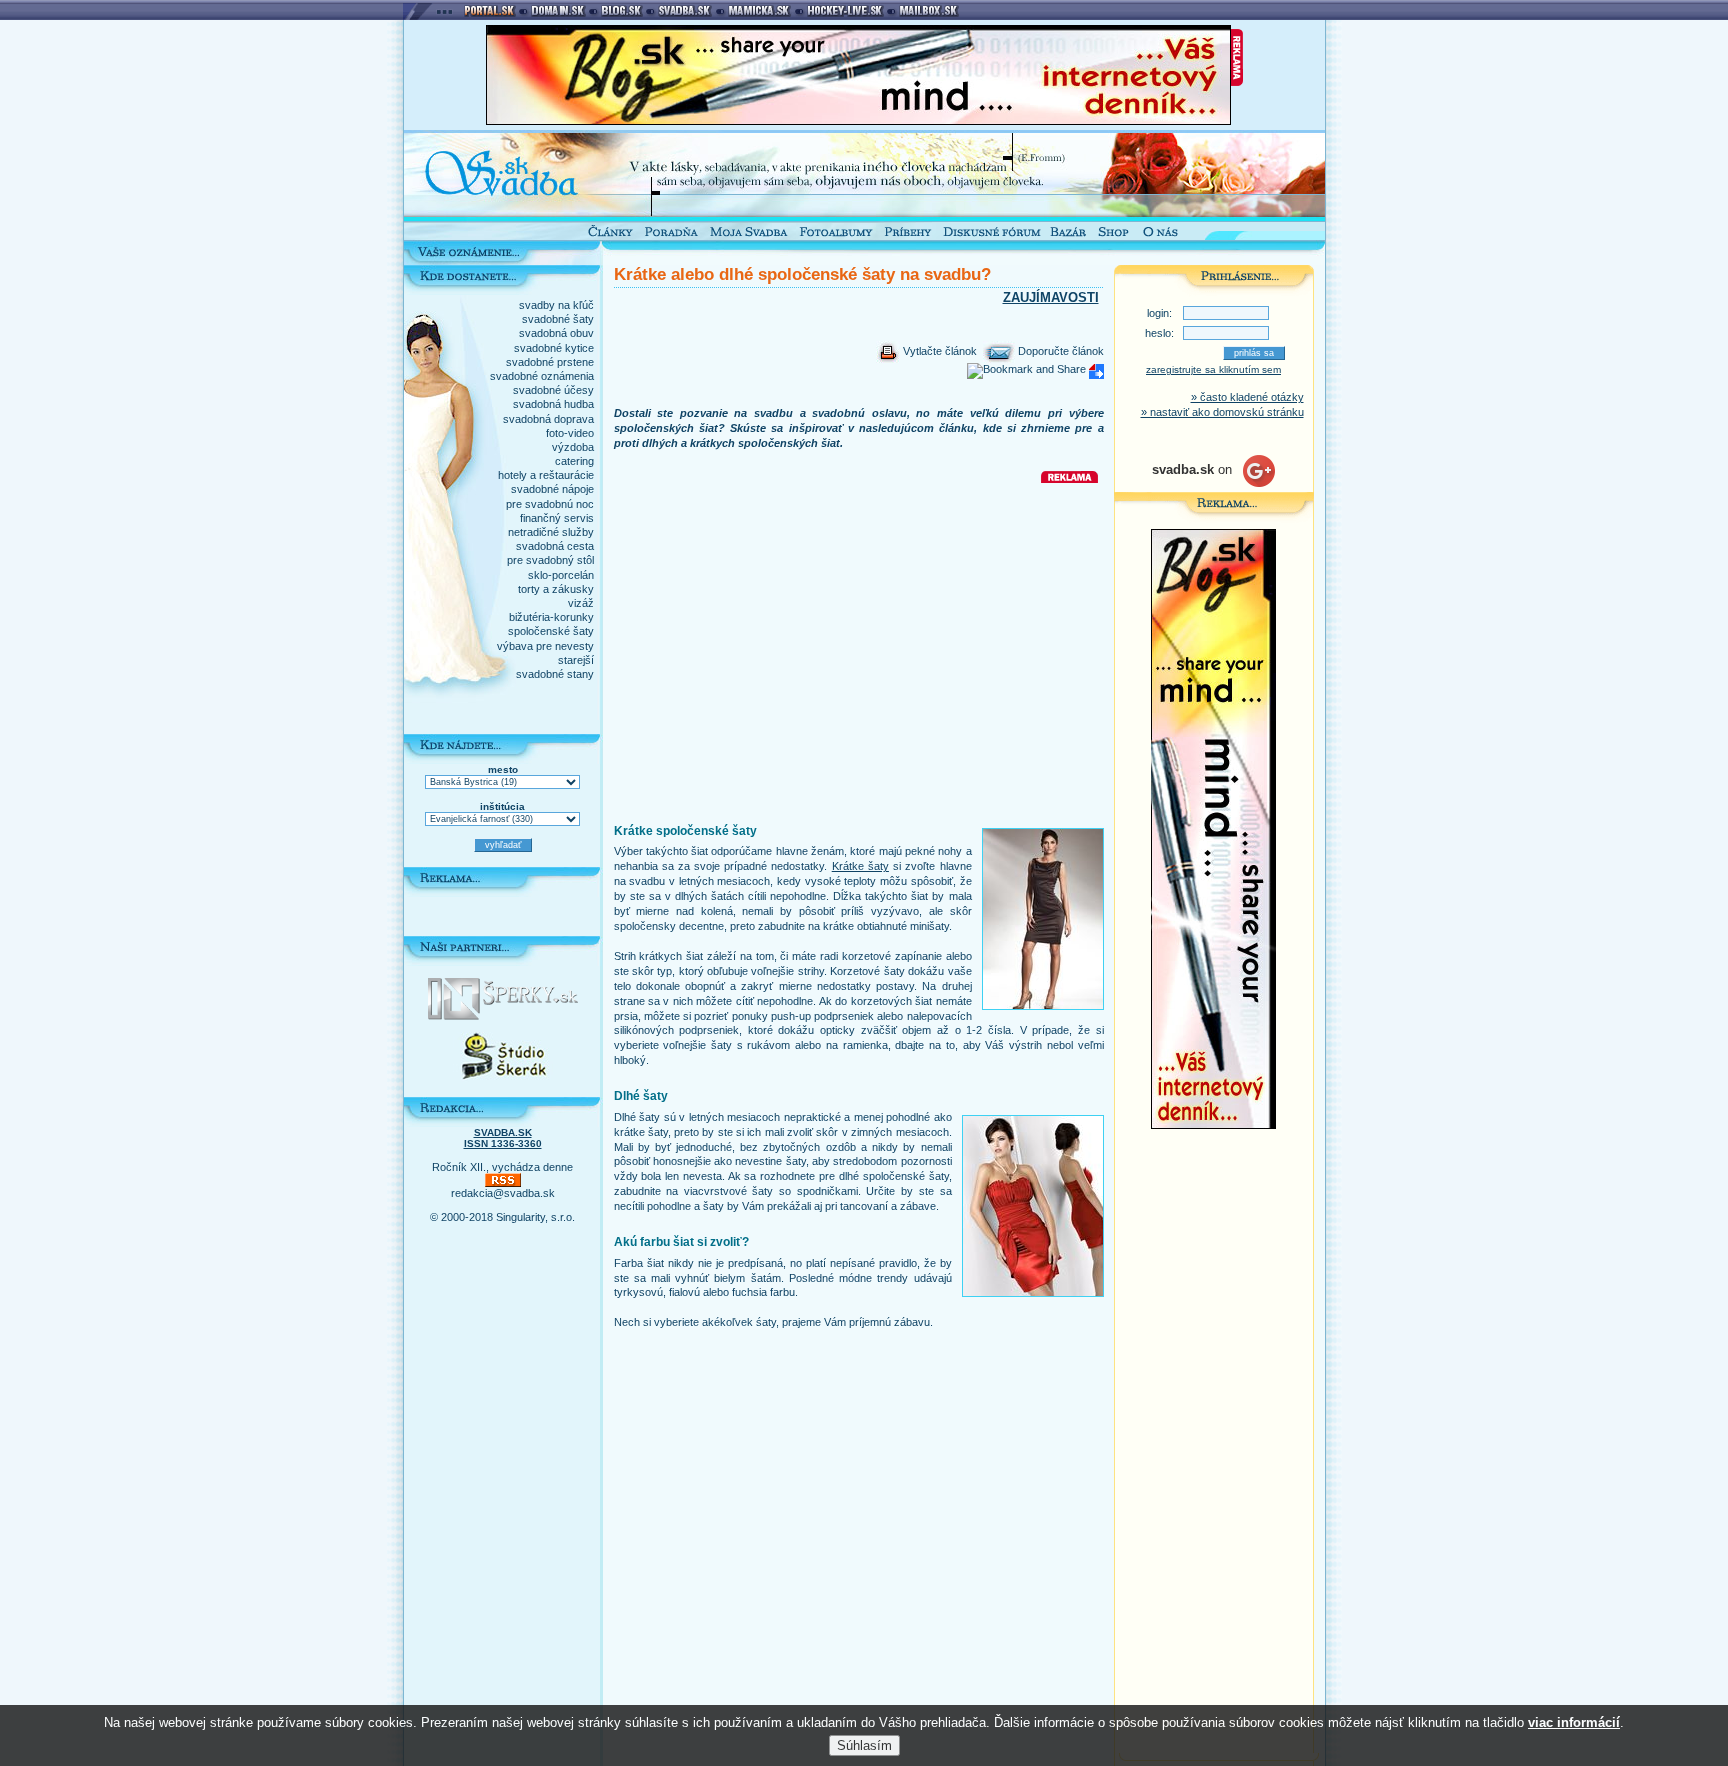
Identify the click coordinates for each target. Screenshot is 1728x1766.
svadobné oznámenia (542, 376)
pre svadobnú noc (550, 504)
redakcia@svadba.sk (503, 1193)
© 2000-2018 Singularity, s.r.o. (502, 1217)
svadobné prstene (550, 362)
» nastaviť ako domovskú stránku (1222, 412)
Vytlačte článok (938, 351)
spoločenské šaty (551, 631)
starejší (576, 660)
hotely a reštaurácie (546, 475)
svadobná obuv (556, 333)
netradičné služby (551, 532)
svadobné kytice (554, 348)
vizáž (581, 603)
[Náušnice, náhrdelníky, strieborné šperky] (503, 1016)
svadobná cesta (555, 546)
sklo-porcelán (561, 575)
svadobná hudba (553, 404)
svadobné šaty (558, 319)
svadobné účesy (553, 390)
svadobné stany (555, 674)
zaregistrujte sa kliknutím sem (1213, 369)
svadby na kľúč (556, 305)
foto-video (570, 433)
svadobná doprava (548, 419)
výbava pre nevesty (545, 646)
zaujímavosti (1051, 297)
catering (574, 461)
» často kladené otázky (1247, 397)
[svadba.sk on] (1213, 483)
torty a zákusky (556, 589)
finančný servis (557, 518)
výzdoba (573, 447)
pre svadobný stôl (550, 560)
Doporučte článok (1059, 351)
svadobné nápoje (552, 489)
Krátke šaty (860, 866)
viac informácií (1574, 1722)
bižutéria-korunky (551, 617)
